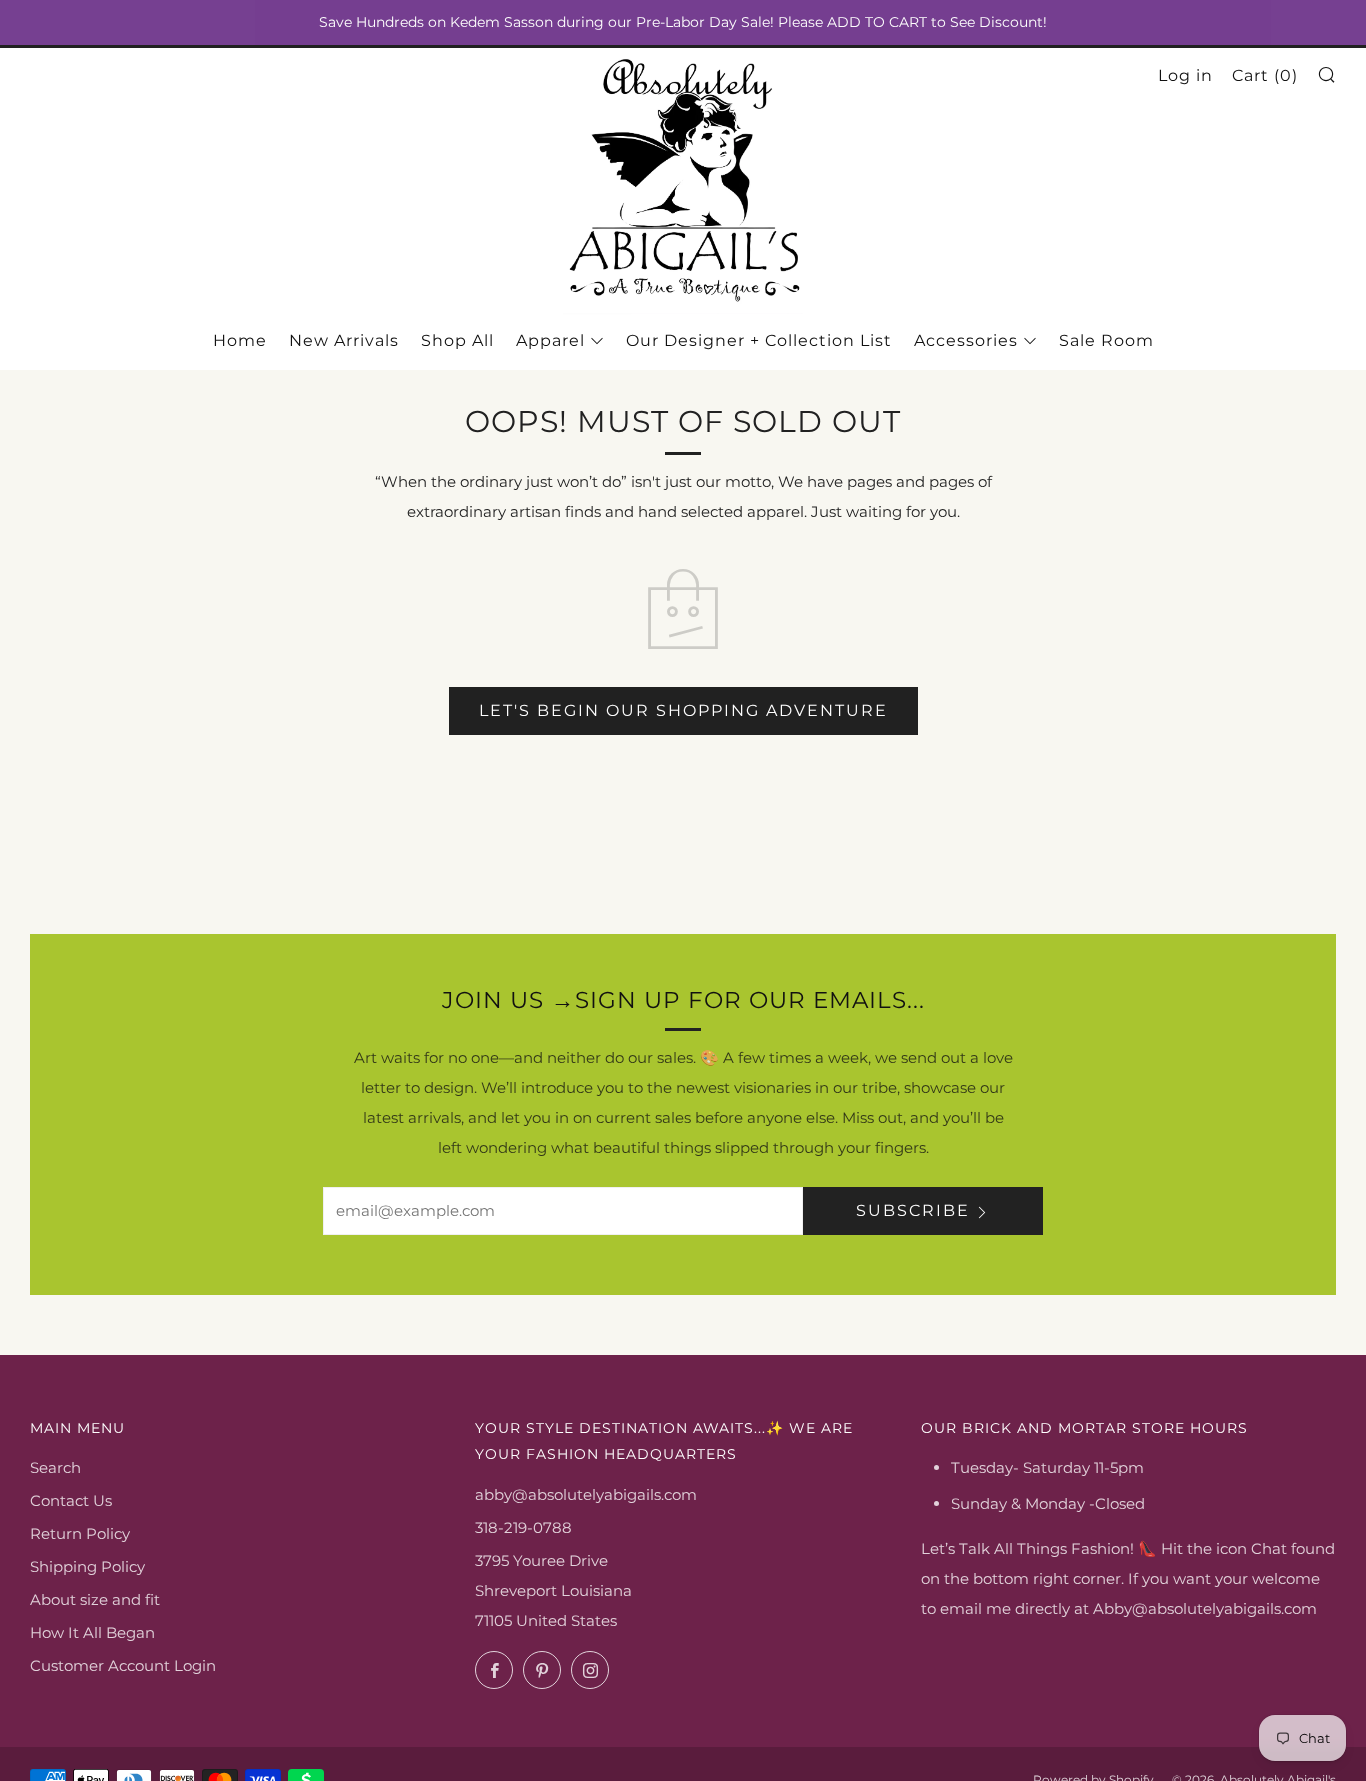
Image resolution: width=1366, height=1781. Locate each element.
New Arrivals (344, 340)
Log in (1185, 75)
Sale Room (1106, 340)
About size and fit (95, 1599)
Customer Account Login (123, 1665)
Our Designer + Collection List (759, 340)
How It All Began (92, 1632)
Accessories (966, 340)
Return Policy (80, 1533)
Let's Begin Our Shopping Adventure (683, 710)
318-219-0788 (523, 1527)
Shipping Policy (87, 1566)
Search (55, 1467)
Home (240, 340)
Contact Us (71, 1500)
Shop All (457, 340)
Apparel (550, 340)
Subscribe (913, 1210)
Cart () (1265, 75)
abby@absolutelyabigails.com (586, 1494)
